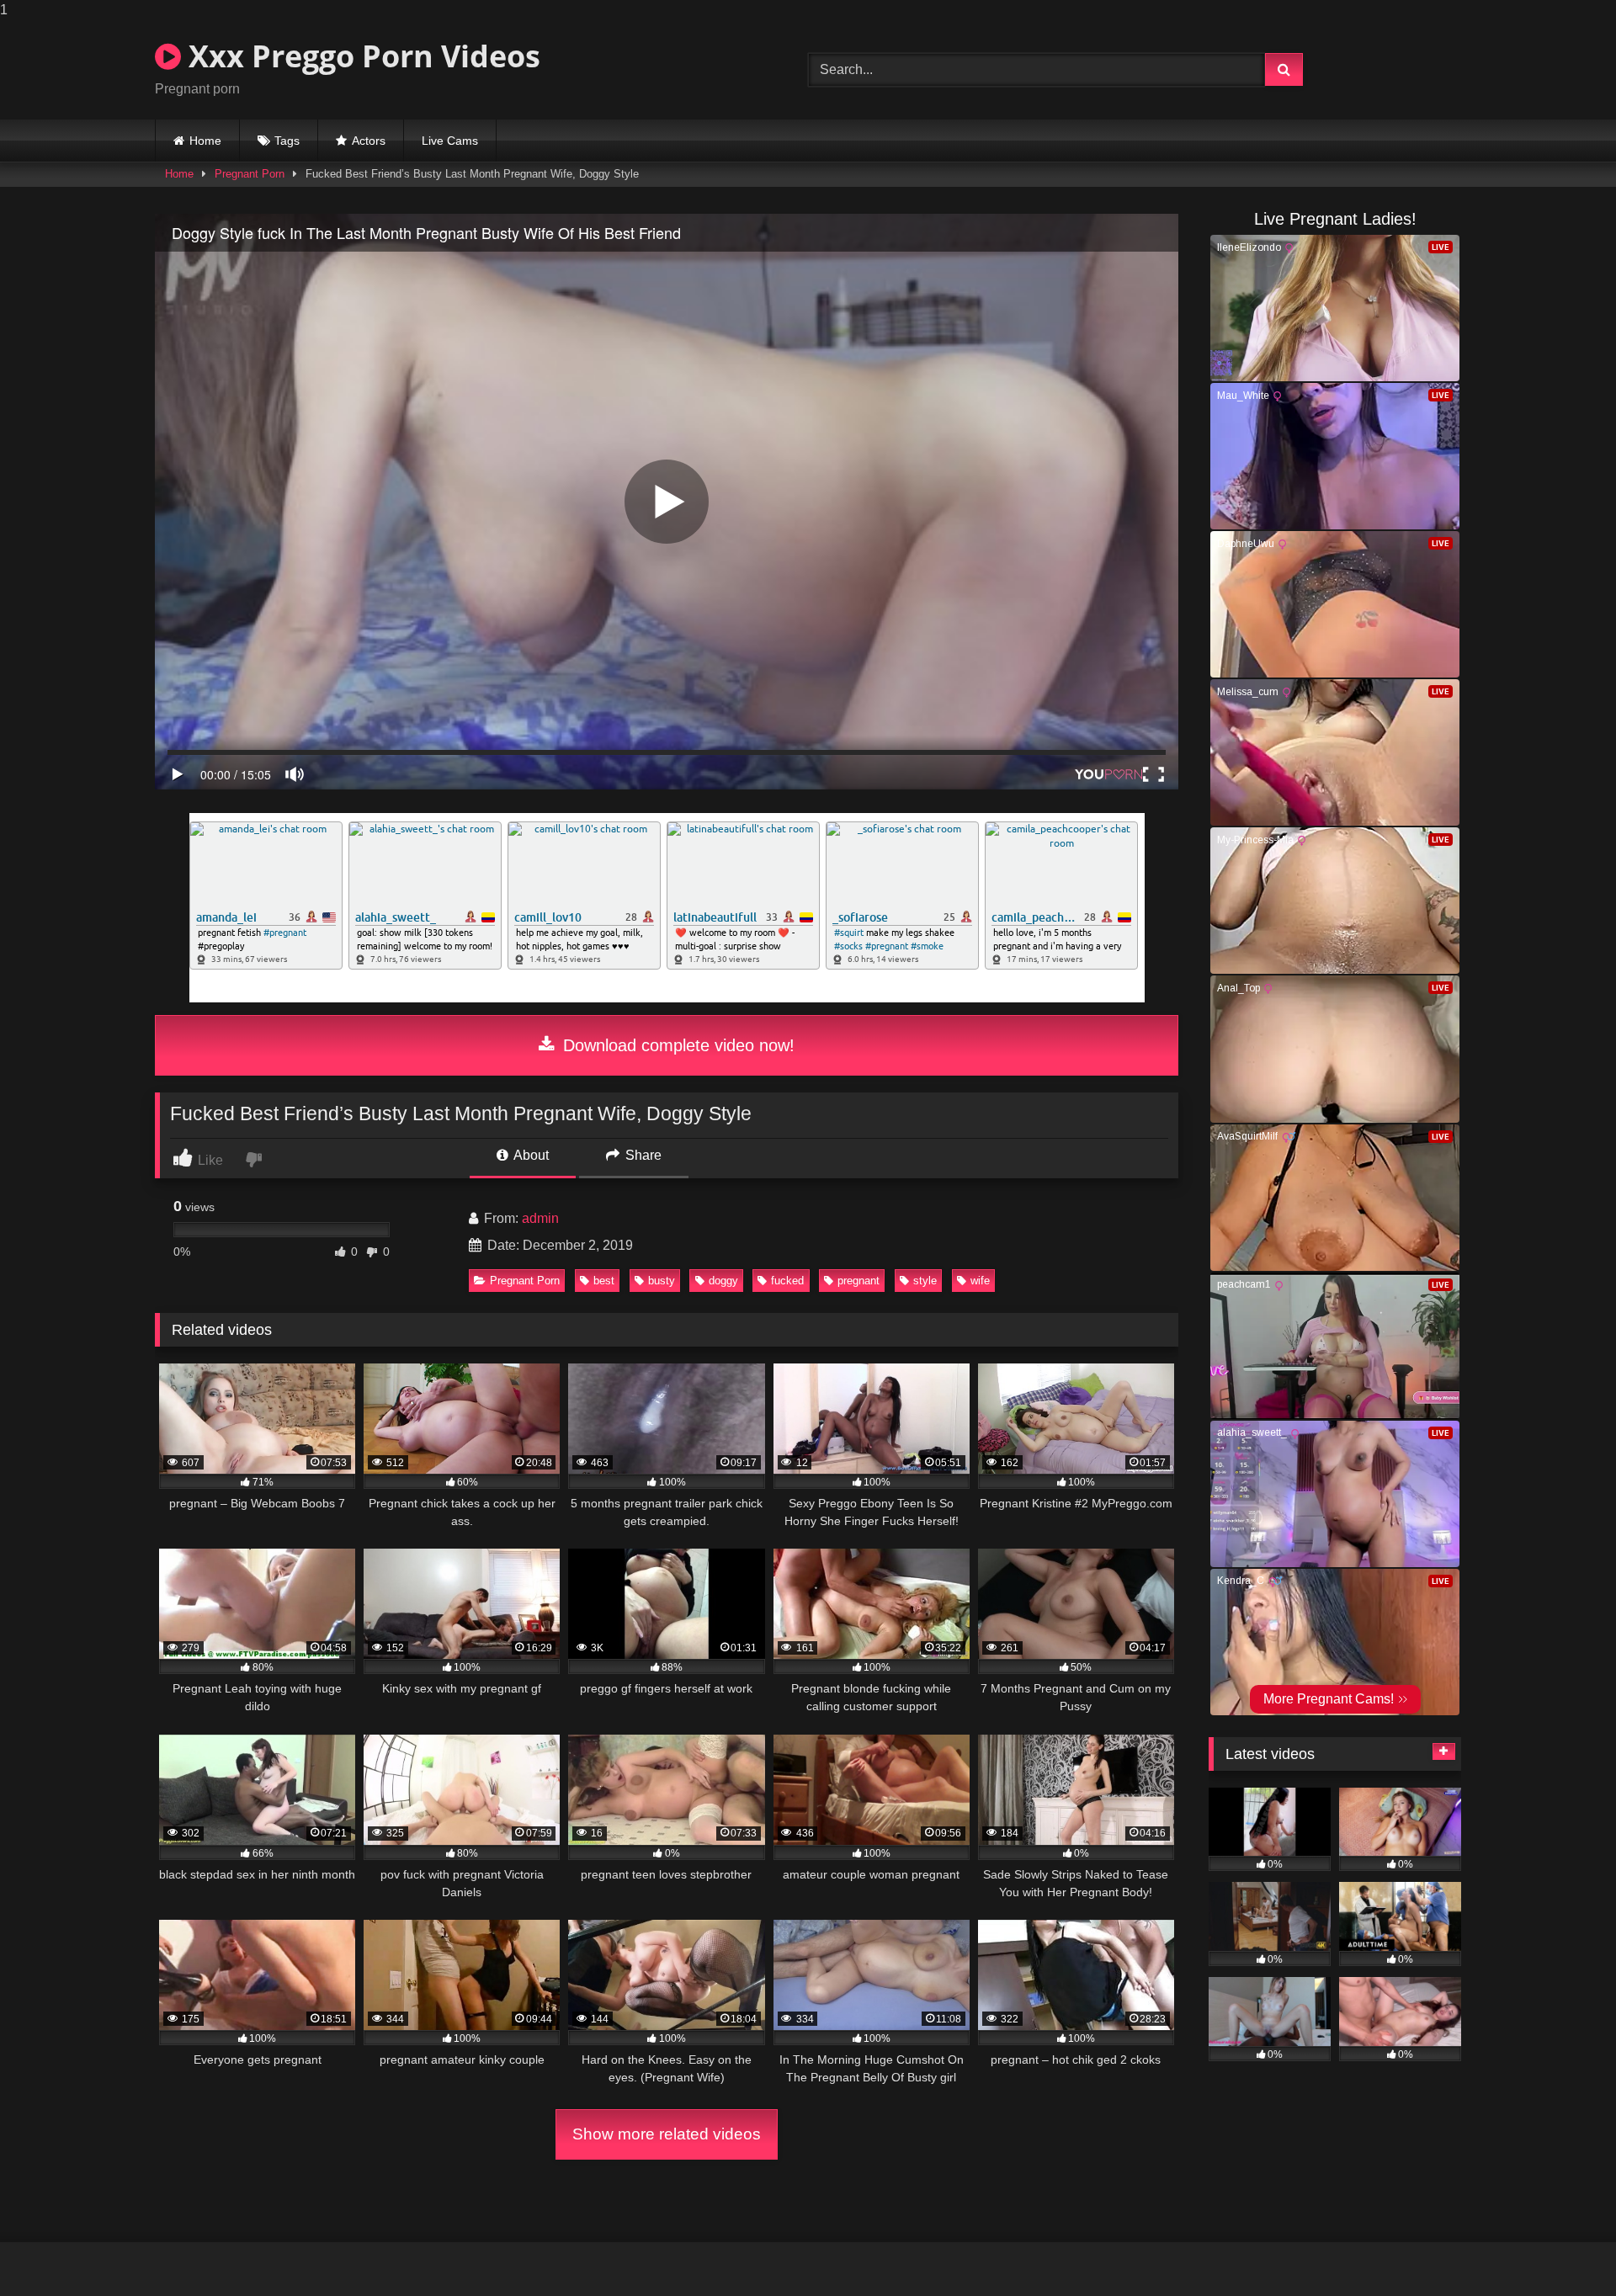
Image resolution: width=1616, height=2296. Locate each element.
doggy (723, 1281)
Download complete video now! (676, 1045)
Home (205, 141)
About (530, 1155)
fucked (787, 1281)
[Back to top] (1564, 2249)
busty (662, 1281)
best (604, 1281)
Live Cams (450, 141)
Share (642, 1155)
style (925, 1281)
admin (540, 1218)
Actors (369, 141)
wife (980, 1281)
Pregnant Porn (250, 174)
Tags (287, 141)
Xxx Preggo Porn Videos (361, 56)
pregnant (858, 1281)
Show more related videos (667, 2134)
